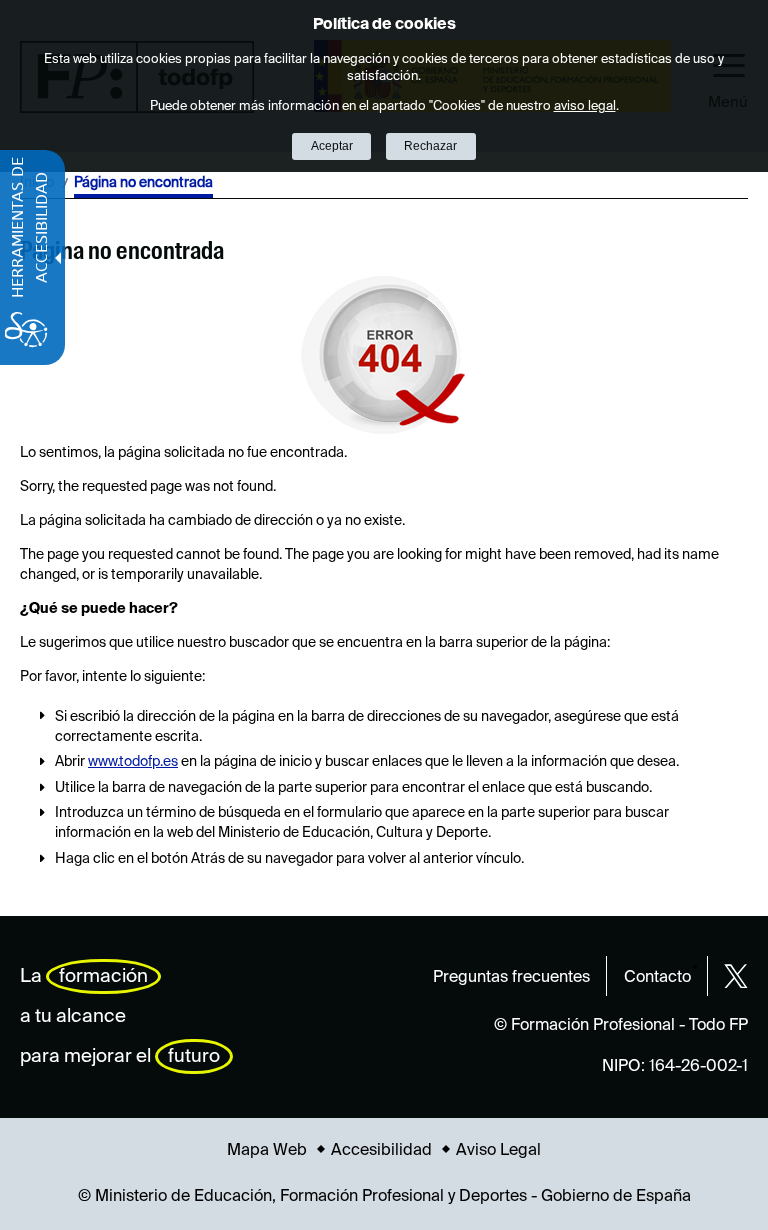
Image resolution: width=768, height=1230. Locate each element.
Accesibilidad (381, 1151)
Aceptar (332, 146)
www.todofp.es (133, 762)
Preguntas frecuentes (511, 978)
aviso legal (585, 106)
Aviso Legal (498, 1151)
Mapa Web (267, 1151)
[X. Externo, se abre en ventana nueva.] (736, 976)
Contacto (657, 978)
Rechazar (430, 146)
